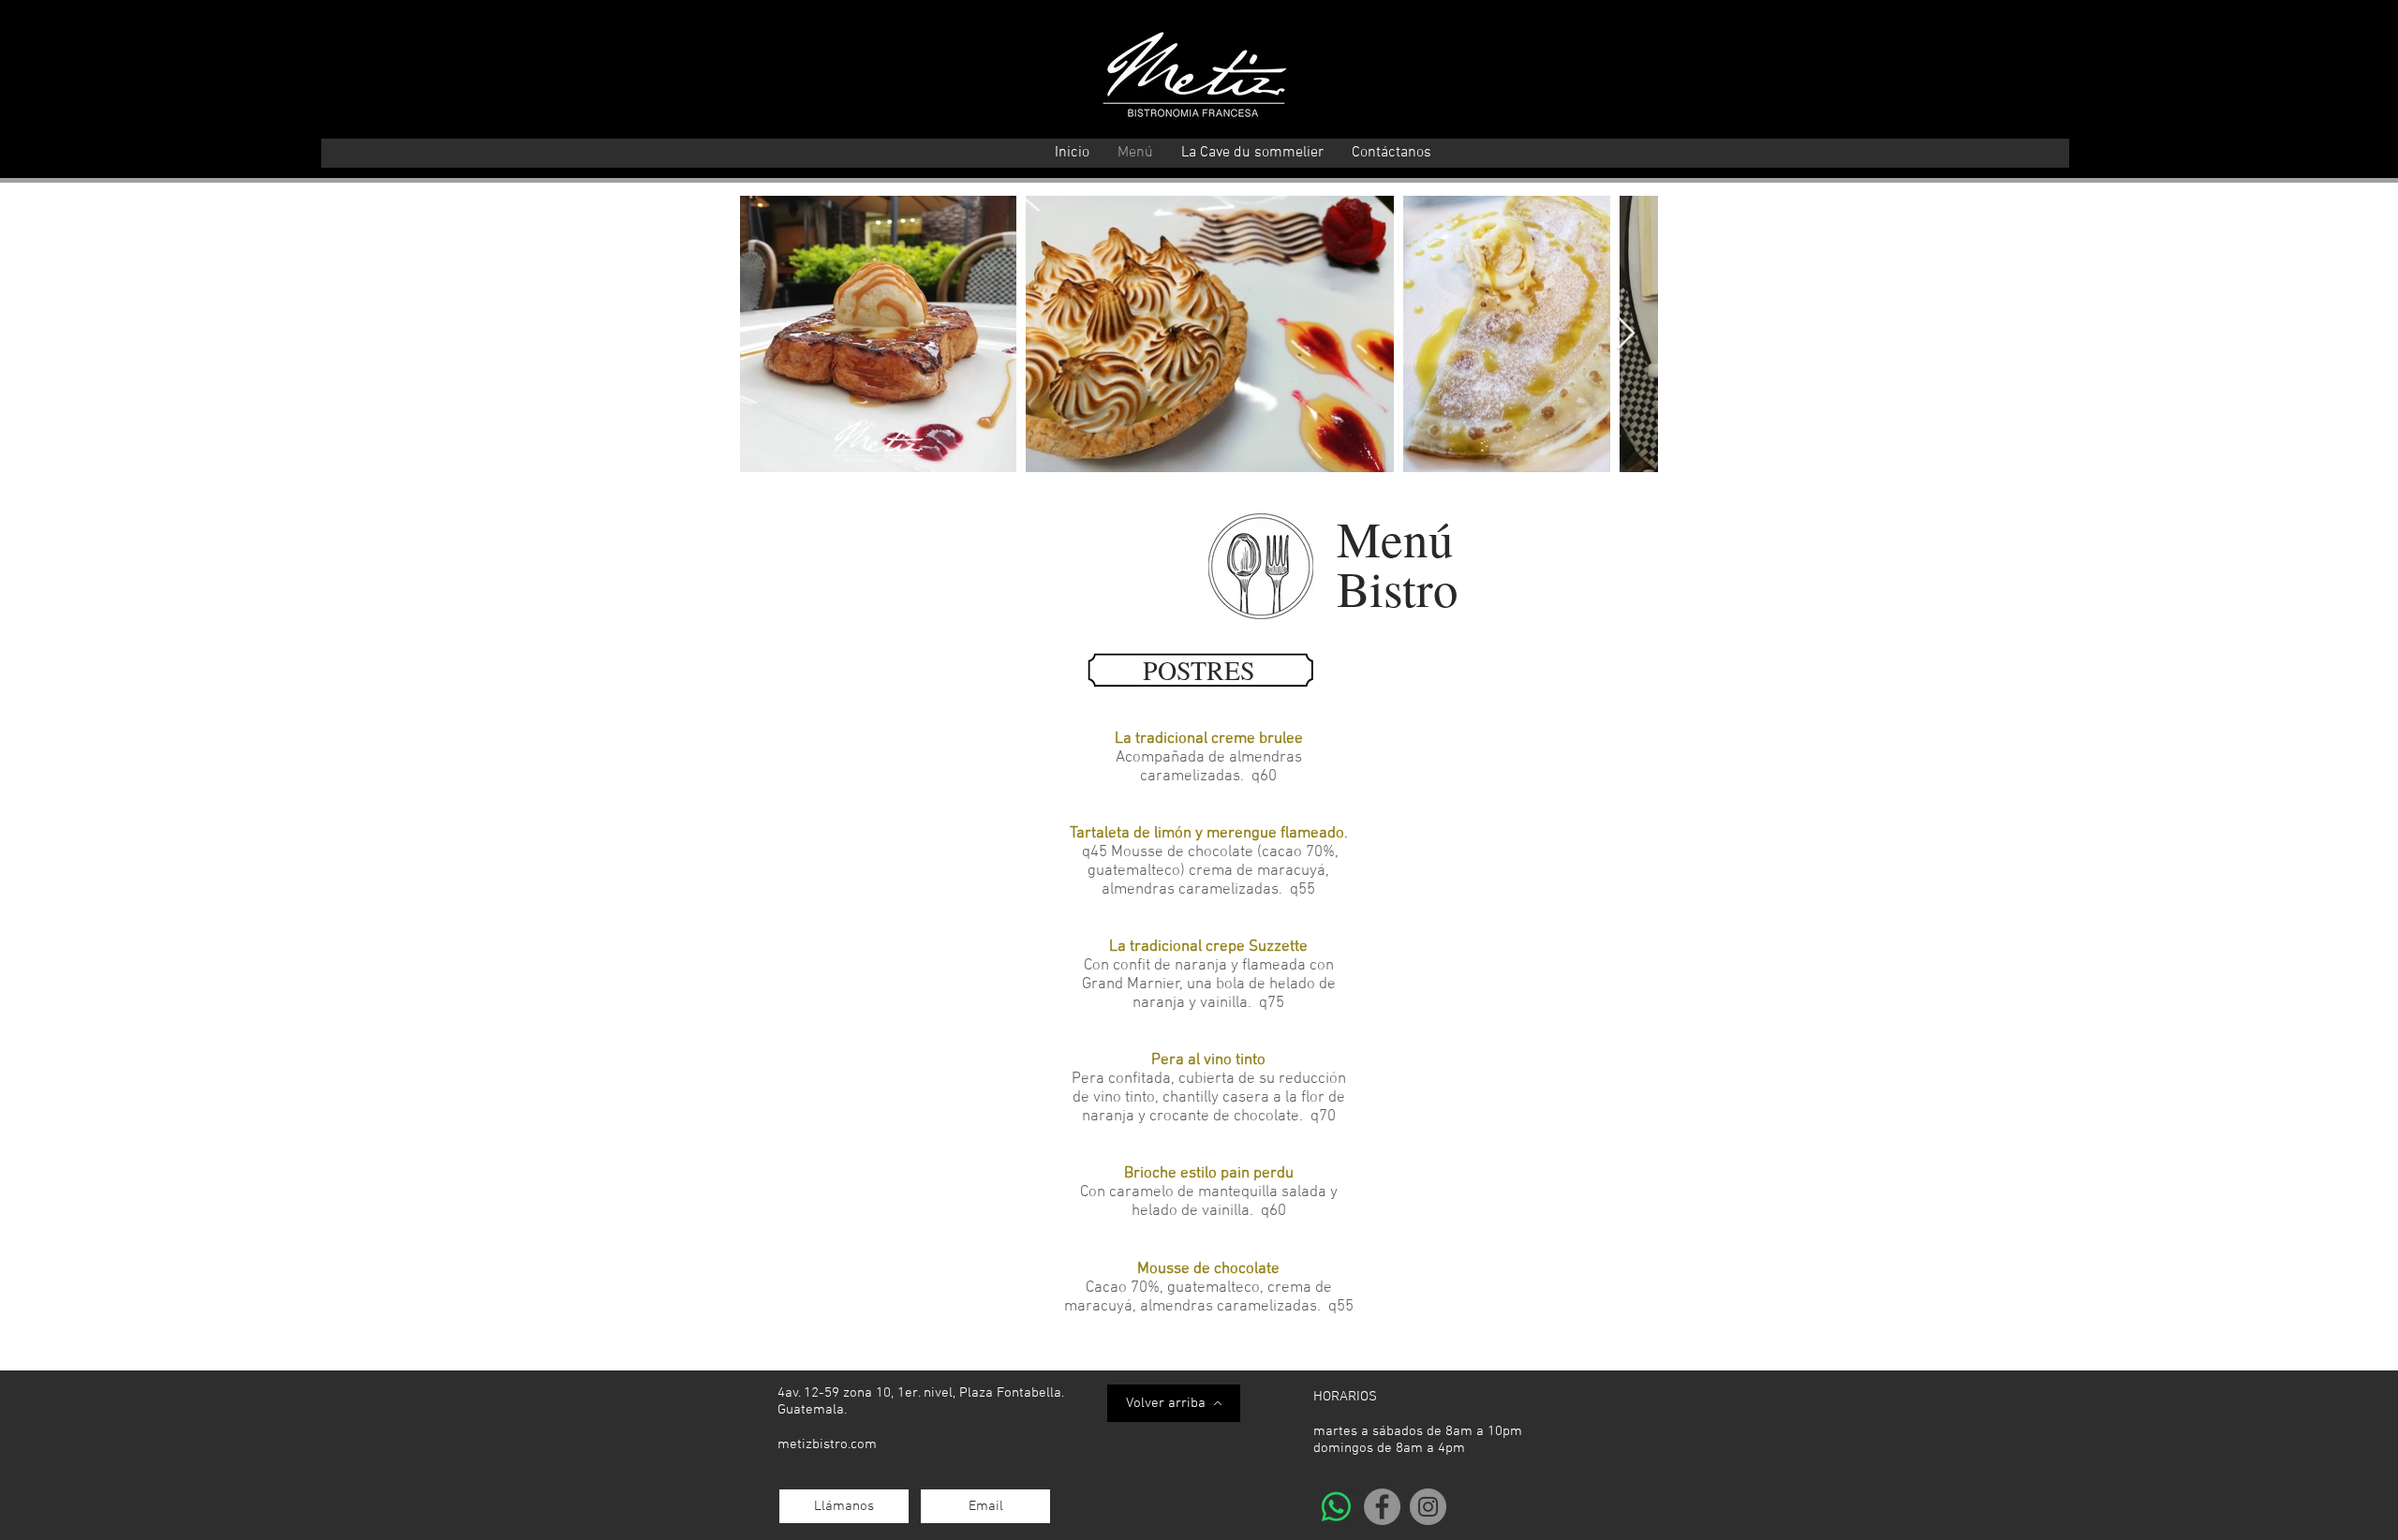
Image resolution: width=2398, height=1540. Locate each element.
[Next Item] (1626, 334)
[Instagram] (1428, 1507)
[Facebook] (1382, 1507)
